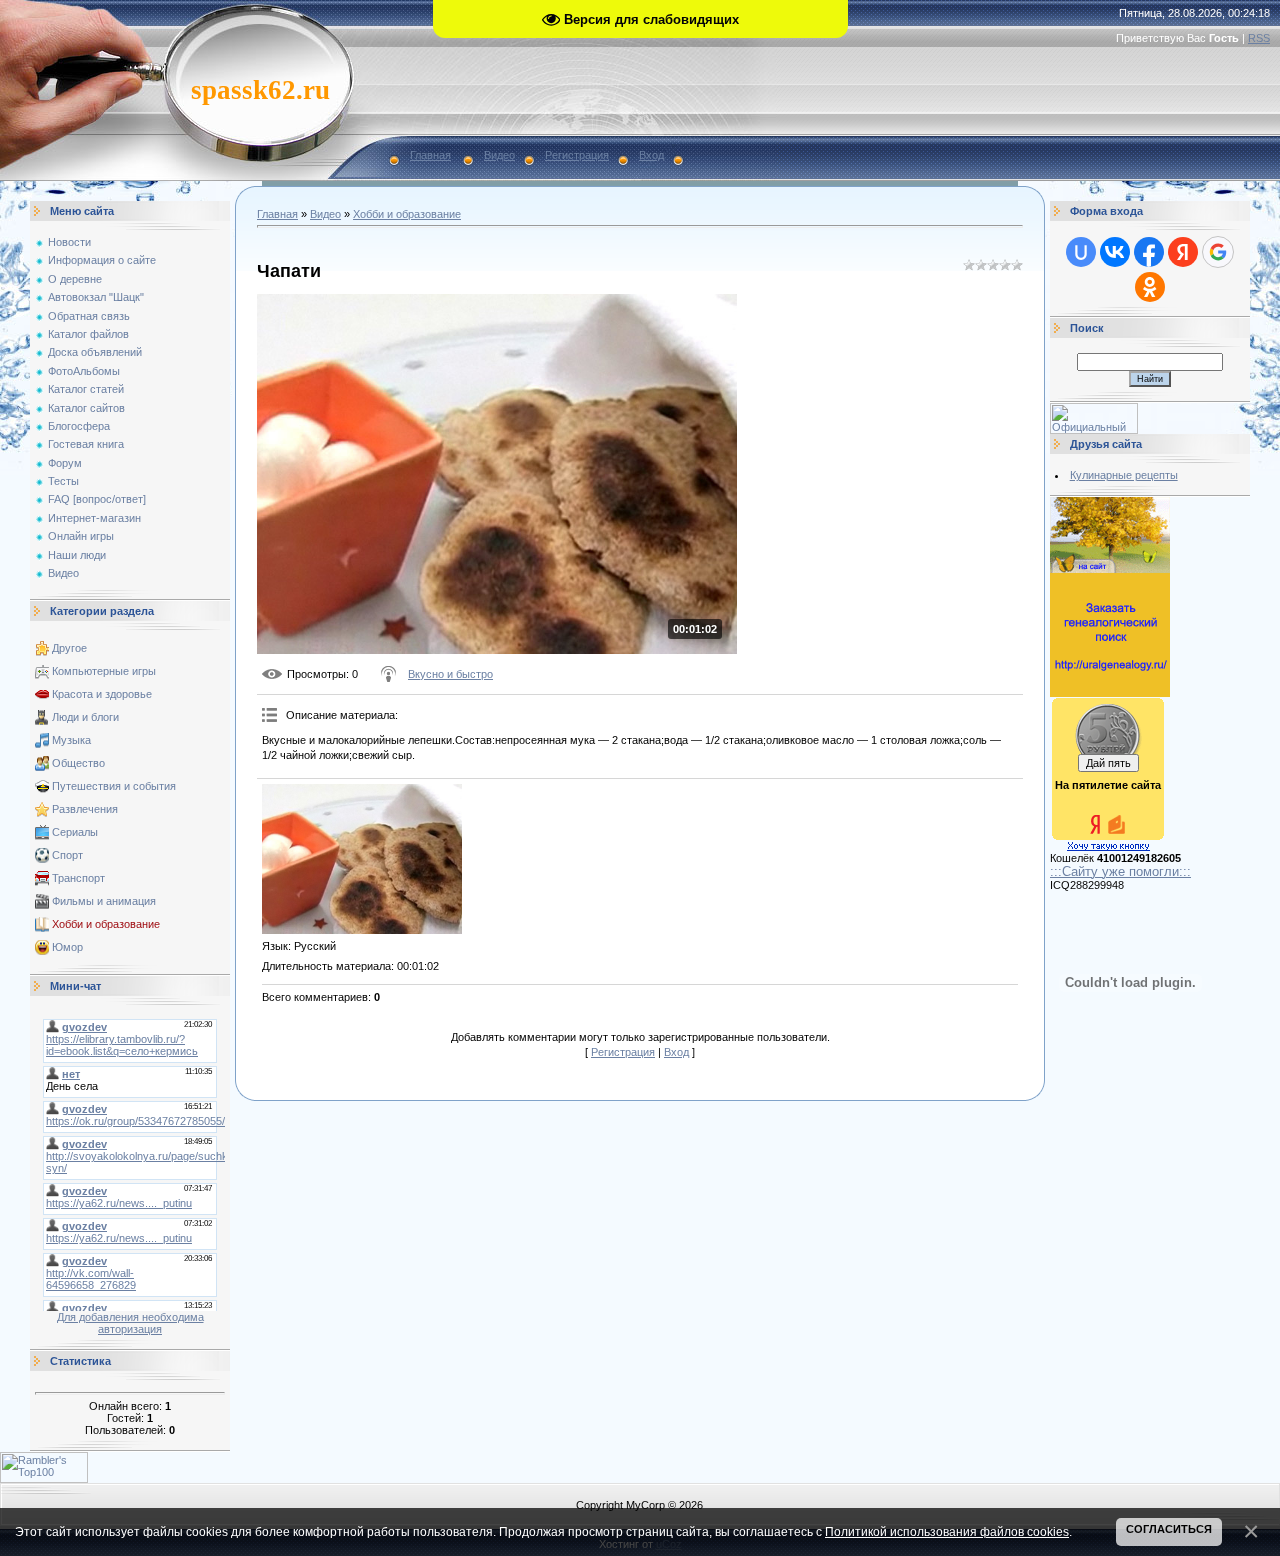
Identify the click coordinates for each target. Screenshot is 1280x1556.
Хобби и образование (106, 924)
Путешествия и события (114, 786)
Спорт (67, 855)
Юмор (67, 947)
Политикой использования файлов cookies (947, 1531)
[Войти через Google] (1218, 252)
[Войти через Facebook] (1149, 252)
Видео (499, 155)
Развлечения (85, 809)
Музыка (71, 740)
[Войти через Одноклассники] (1150, 287)
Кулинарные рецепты (1124, 475)
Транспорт (78, 878)
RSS (1259, 38)
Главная (430, 155)
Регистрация (577, 155)
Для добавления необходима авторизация (130, 1323)
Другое (69, 648)
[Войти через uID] (1081, 252)
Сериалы (75, 832)
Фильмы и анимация (104, 901)
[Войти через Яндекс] (1183, 252)
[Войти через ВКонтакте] (1115, 252)
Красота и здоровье (102, 694)
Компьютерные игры (104, 671)
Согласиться (1169, 1529)
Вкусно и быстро (450, 674)
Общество (78, 763)
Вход (651, 155)
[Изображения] (362, 859)
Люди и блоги (85, 717)
